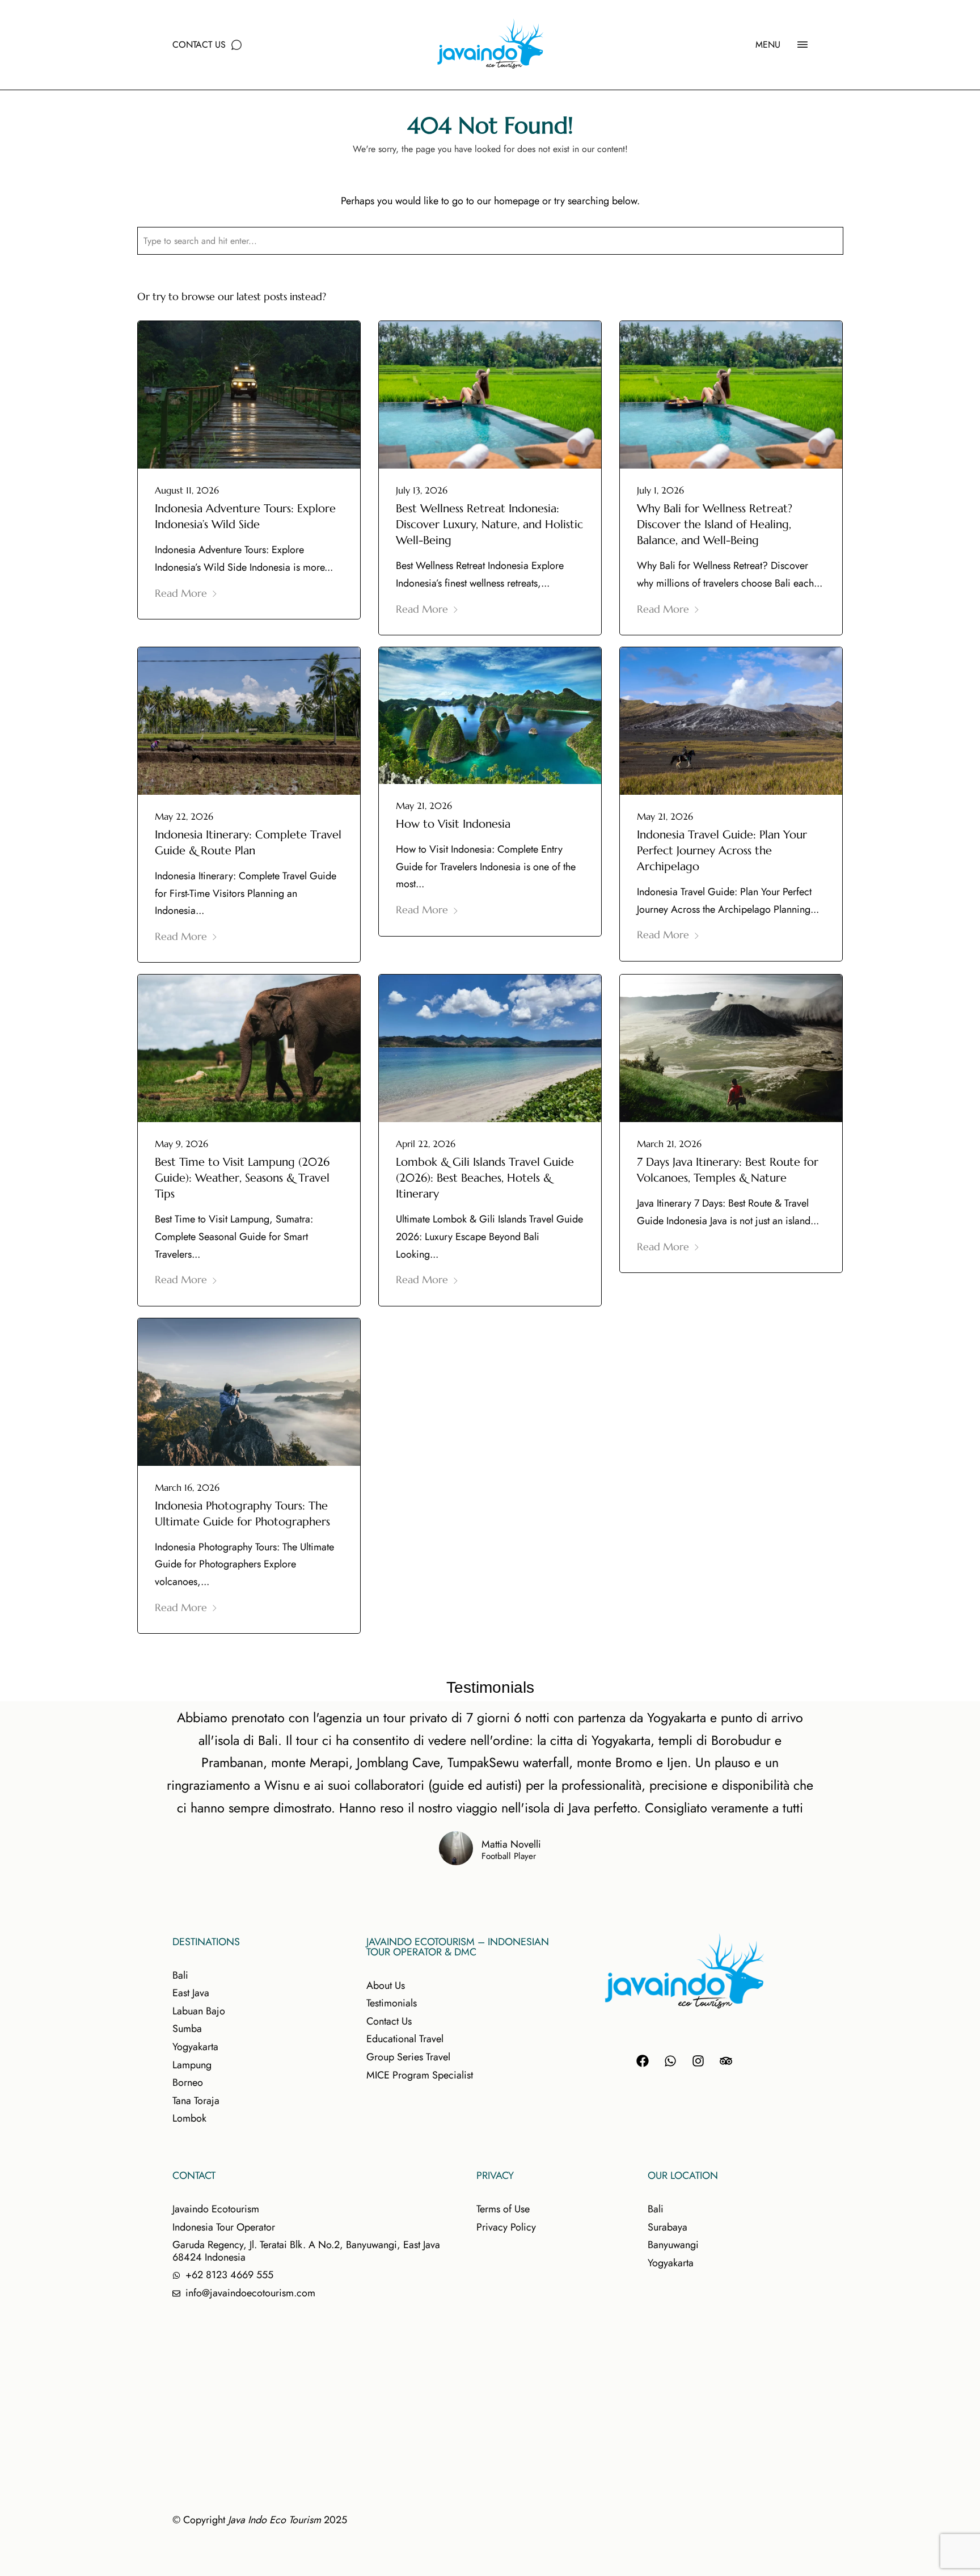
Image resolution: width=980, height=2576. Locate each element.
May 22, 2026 (184, 816)
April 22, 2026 (426, 1144)
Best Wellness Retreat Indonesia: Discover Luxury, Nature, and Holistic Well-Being (489, 524)
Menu (768, 45)
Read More (181, 593)
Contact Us (199, 45)
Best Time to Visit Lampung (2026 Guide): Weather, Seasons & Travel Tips (242, 1178)
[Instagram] (698, 2061)
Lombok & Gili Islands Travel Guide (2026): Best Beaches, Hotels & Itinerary (485, 1178)
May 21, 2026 (424, 806)
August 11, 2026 (187, 490)
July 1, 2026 (660, 490)
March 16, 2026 (187, 1487)
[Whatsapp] (670, 2061)
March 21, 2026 (669, 1144)
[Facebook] (643, 2061)
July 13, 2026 (422, 490)
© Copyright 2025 (260, 2520)
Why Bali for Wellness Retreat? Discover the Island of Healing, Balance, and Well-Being (715, 524)
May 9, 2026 (181, 1144)
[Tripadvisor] (726, 2061)
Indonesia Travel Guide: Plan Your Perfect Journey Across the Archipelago (722, 851)
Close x (850, 279)
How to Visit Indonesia (453, 824)
